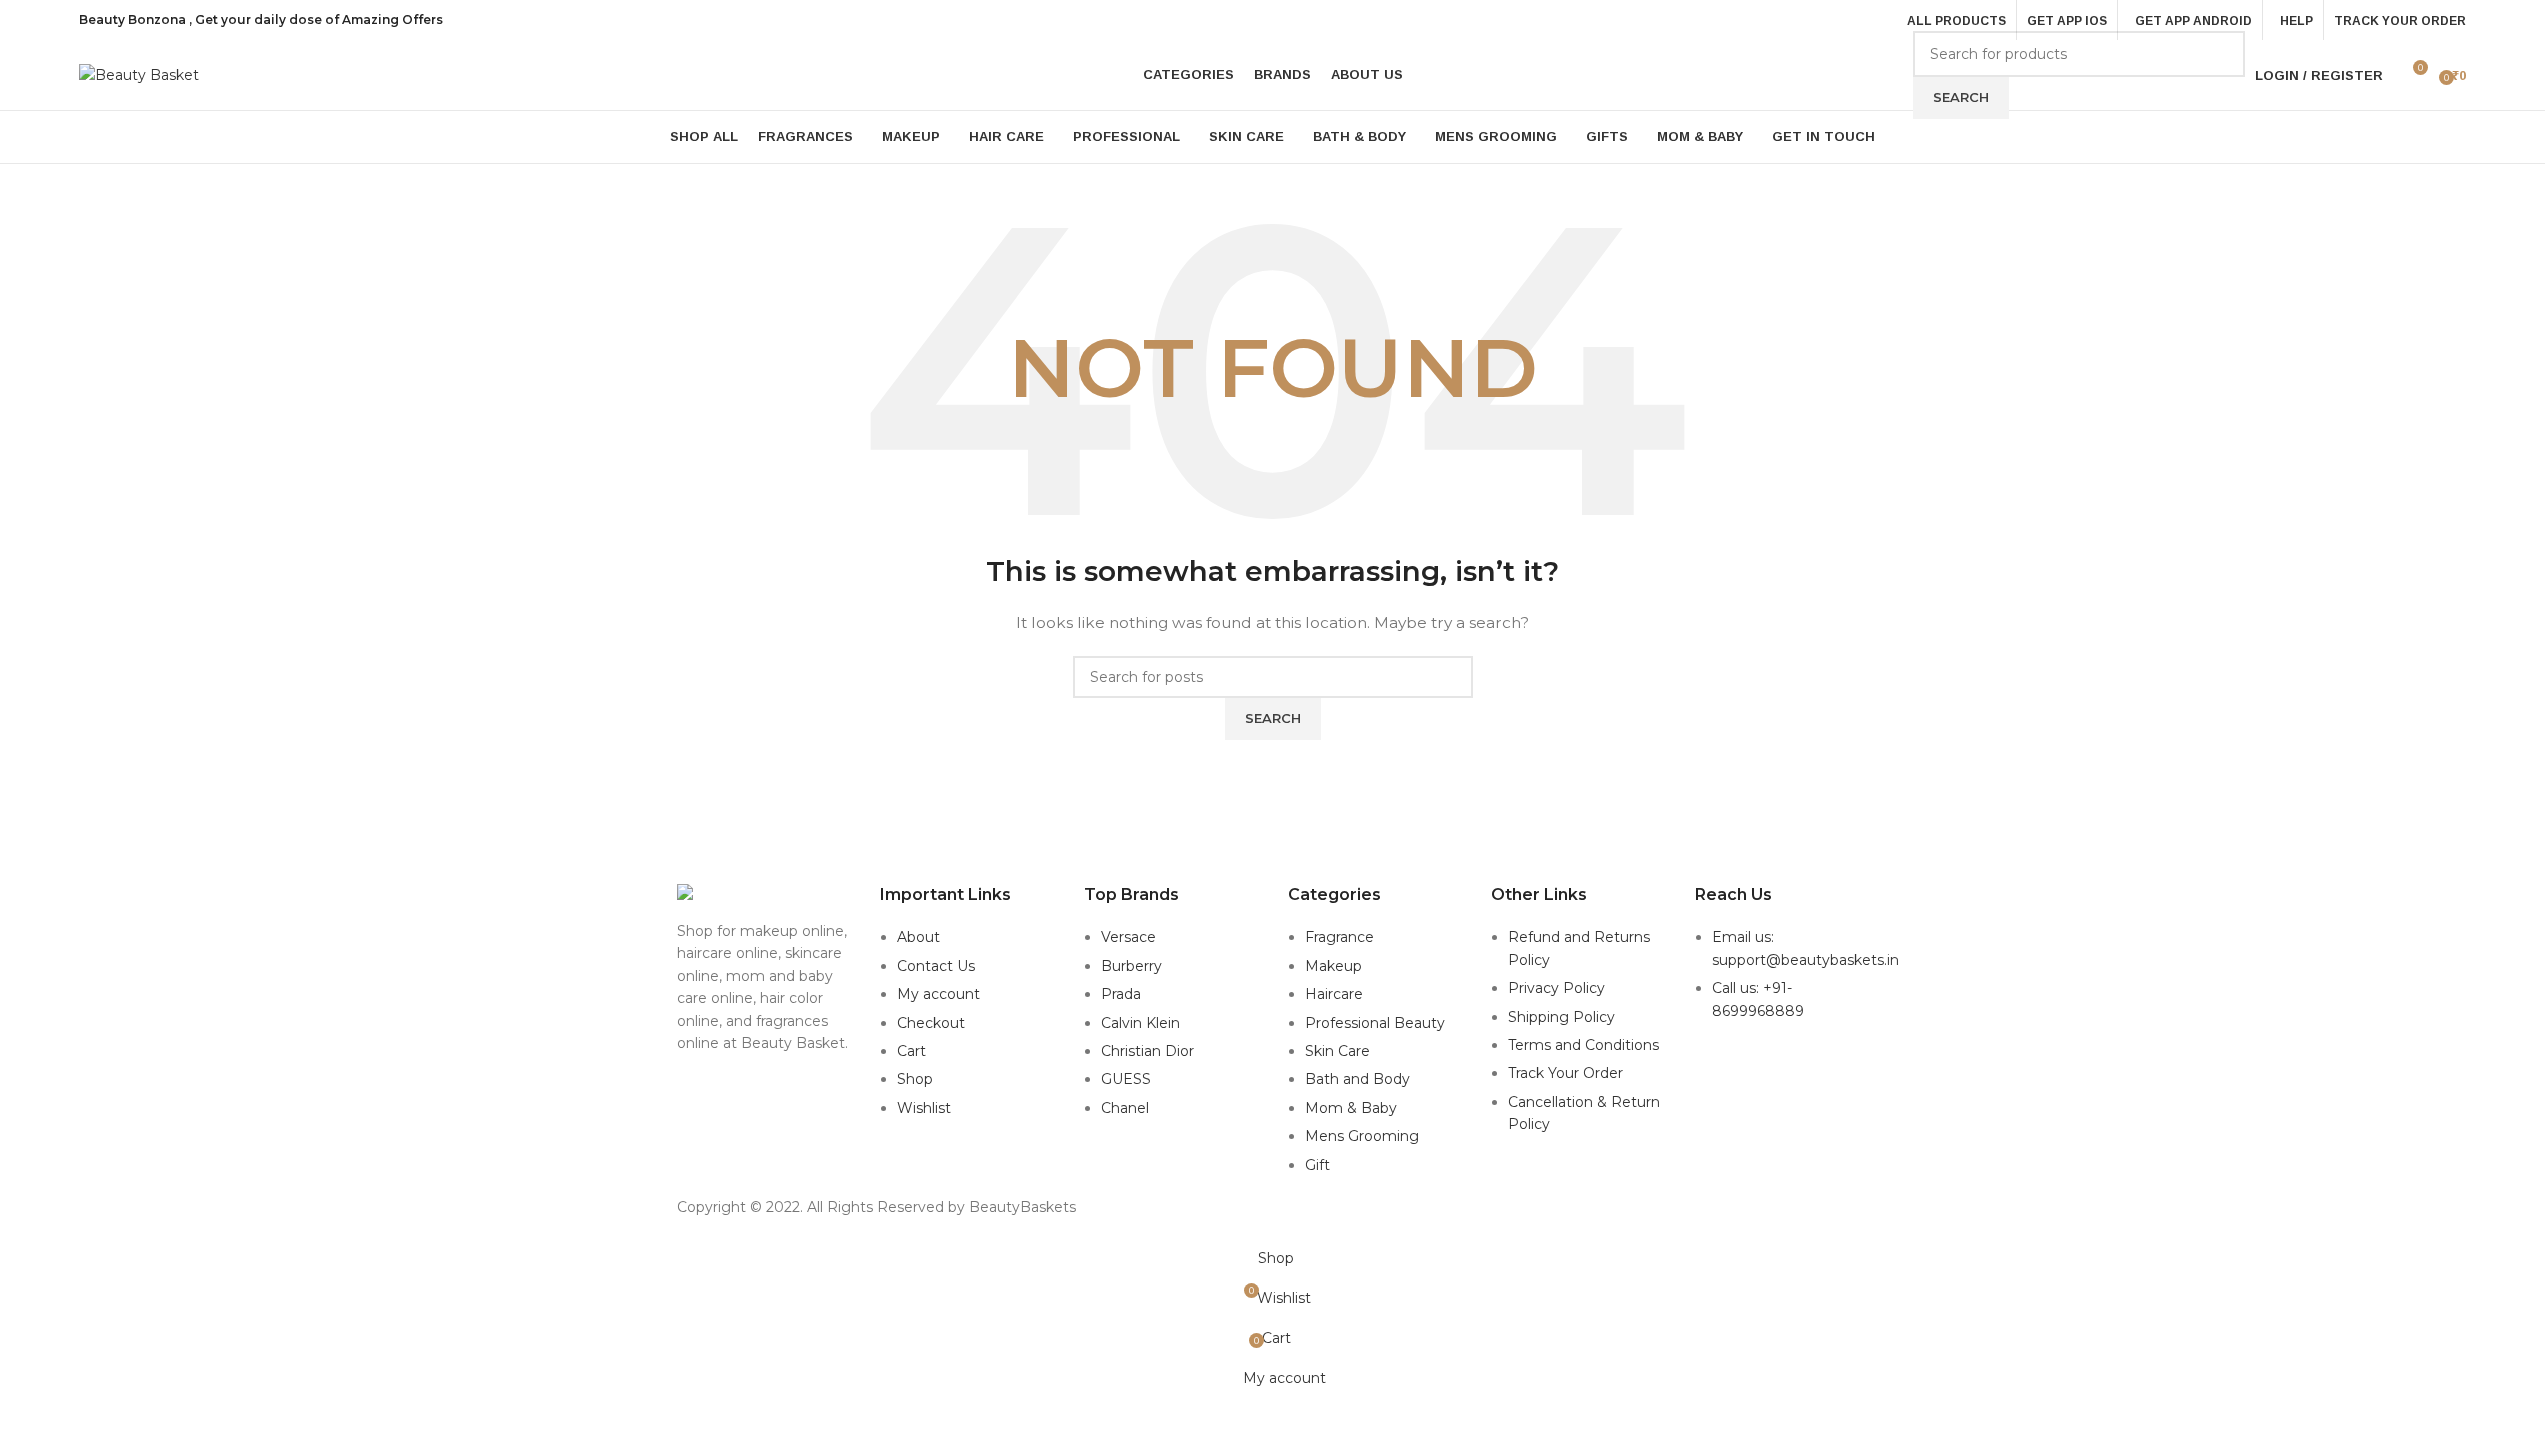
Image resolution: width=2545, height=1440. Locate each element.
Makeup (1333, 966)
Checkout (931, 1023)
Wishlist (924, 1108)
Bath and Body (1357, 1079)
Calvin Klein (1140, 1023)
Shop (915, 1079)
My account (938, 994)
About (918, 937)
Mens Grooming (1362, 1136)
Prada (1121, 994)
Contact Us (936, 966)
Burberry (1131, 966)
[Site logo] (139, 74)
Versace (1128, 937)
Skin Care (1337, 1051)
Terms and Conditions (1583, 1045)
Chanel (1125, 1108)
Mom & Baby (1351, 1108)
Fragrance (1339, 937)
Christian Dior (1147, 1051)
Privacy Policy (1556, 988)
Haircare (1334, 994)
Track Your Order (1565, 1073)
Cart (911, 1051)
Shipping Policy (1561, 1017)
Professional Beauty (1375, 1023)
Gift (1317, 1165)
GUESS (1126, 1079)
